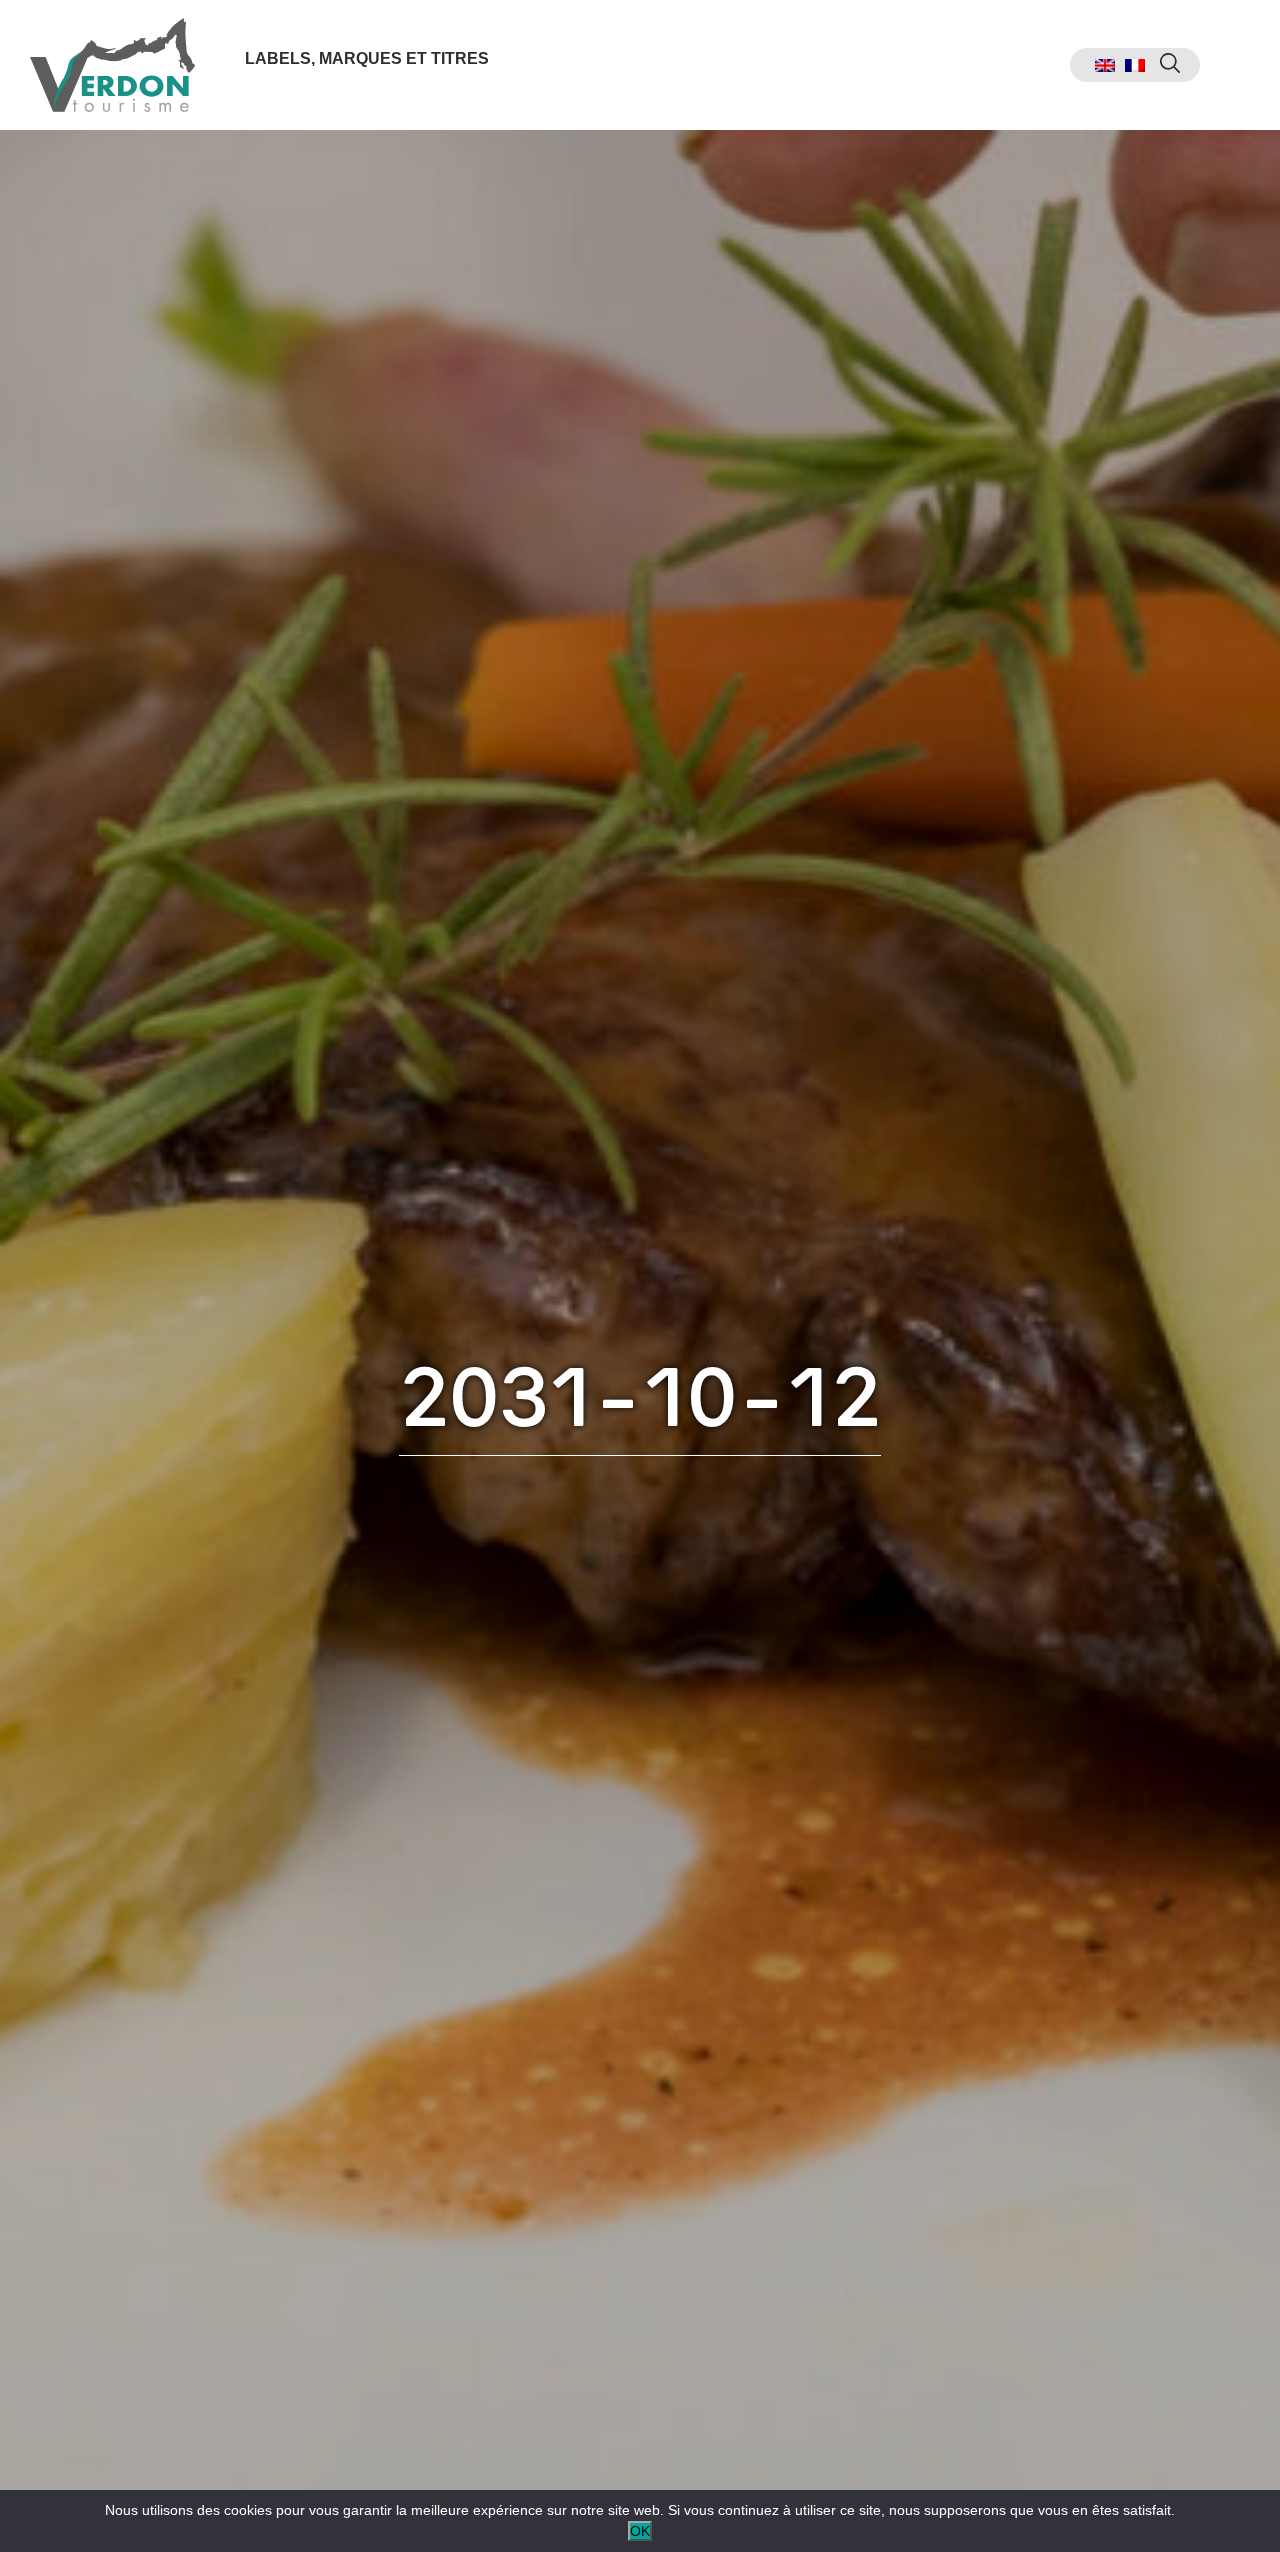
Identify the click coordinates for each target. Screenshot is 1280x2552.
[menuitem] (1105, 65)
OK (640, 2531)
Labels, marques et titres (367, 58)
